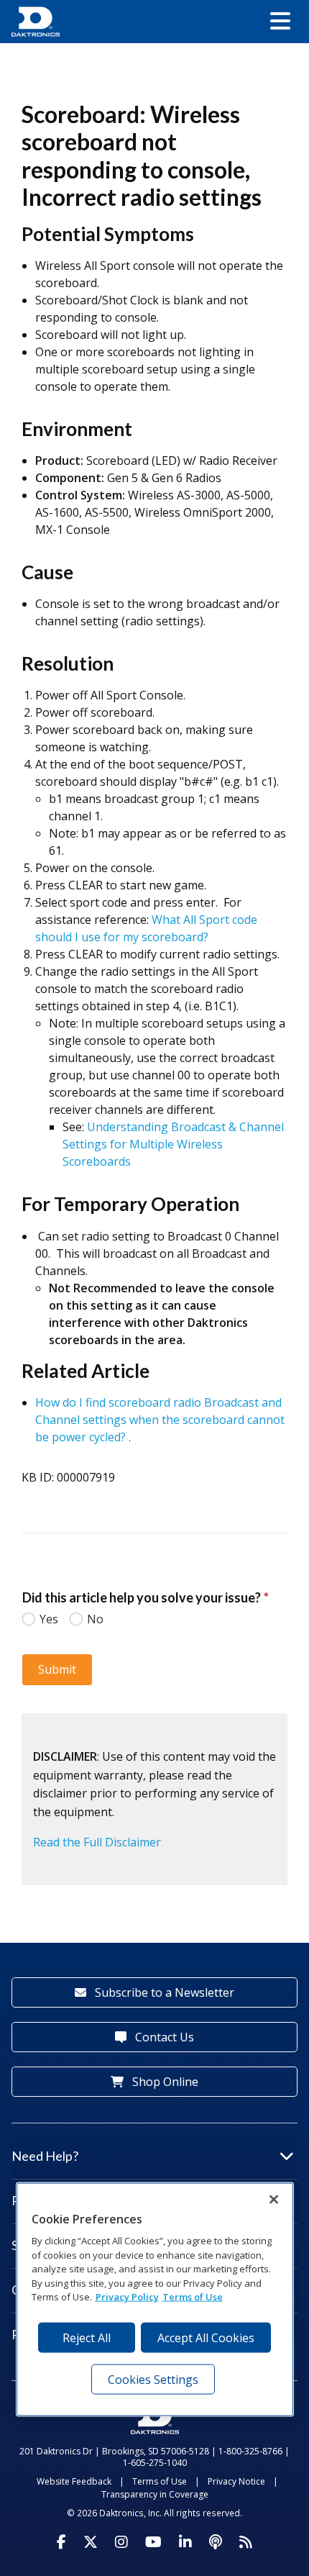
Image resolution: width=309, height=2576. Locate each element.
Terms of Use (160, 2481)
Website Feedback (74, 2481)
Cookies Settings (153, 2380)
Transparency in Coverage (155, 2494)
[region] (155, 2300)
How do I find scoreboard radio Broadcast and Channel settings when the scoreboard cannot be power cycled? (160, 1420)
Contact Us (163, 2037)
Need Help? (45, 2156)
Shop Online (164, 2082)
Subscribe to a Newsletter (163, 1992)
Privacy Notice (236, 2481)
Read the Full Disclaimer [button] (97, 1842)
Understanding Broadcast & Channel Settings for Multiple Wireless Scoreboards (173, 1144)
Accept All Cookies (206, 2338)
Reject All (87, 2338)
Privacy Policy (127, 2297)
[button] (280, 22)
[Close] (274, 2200)
